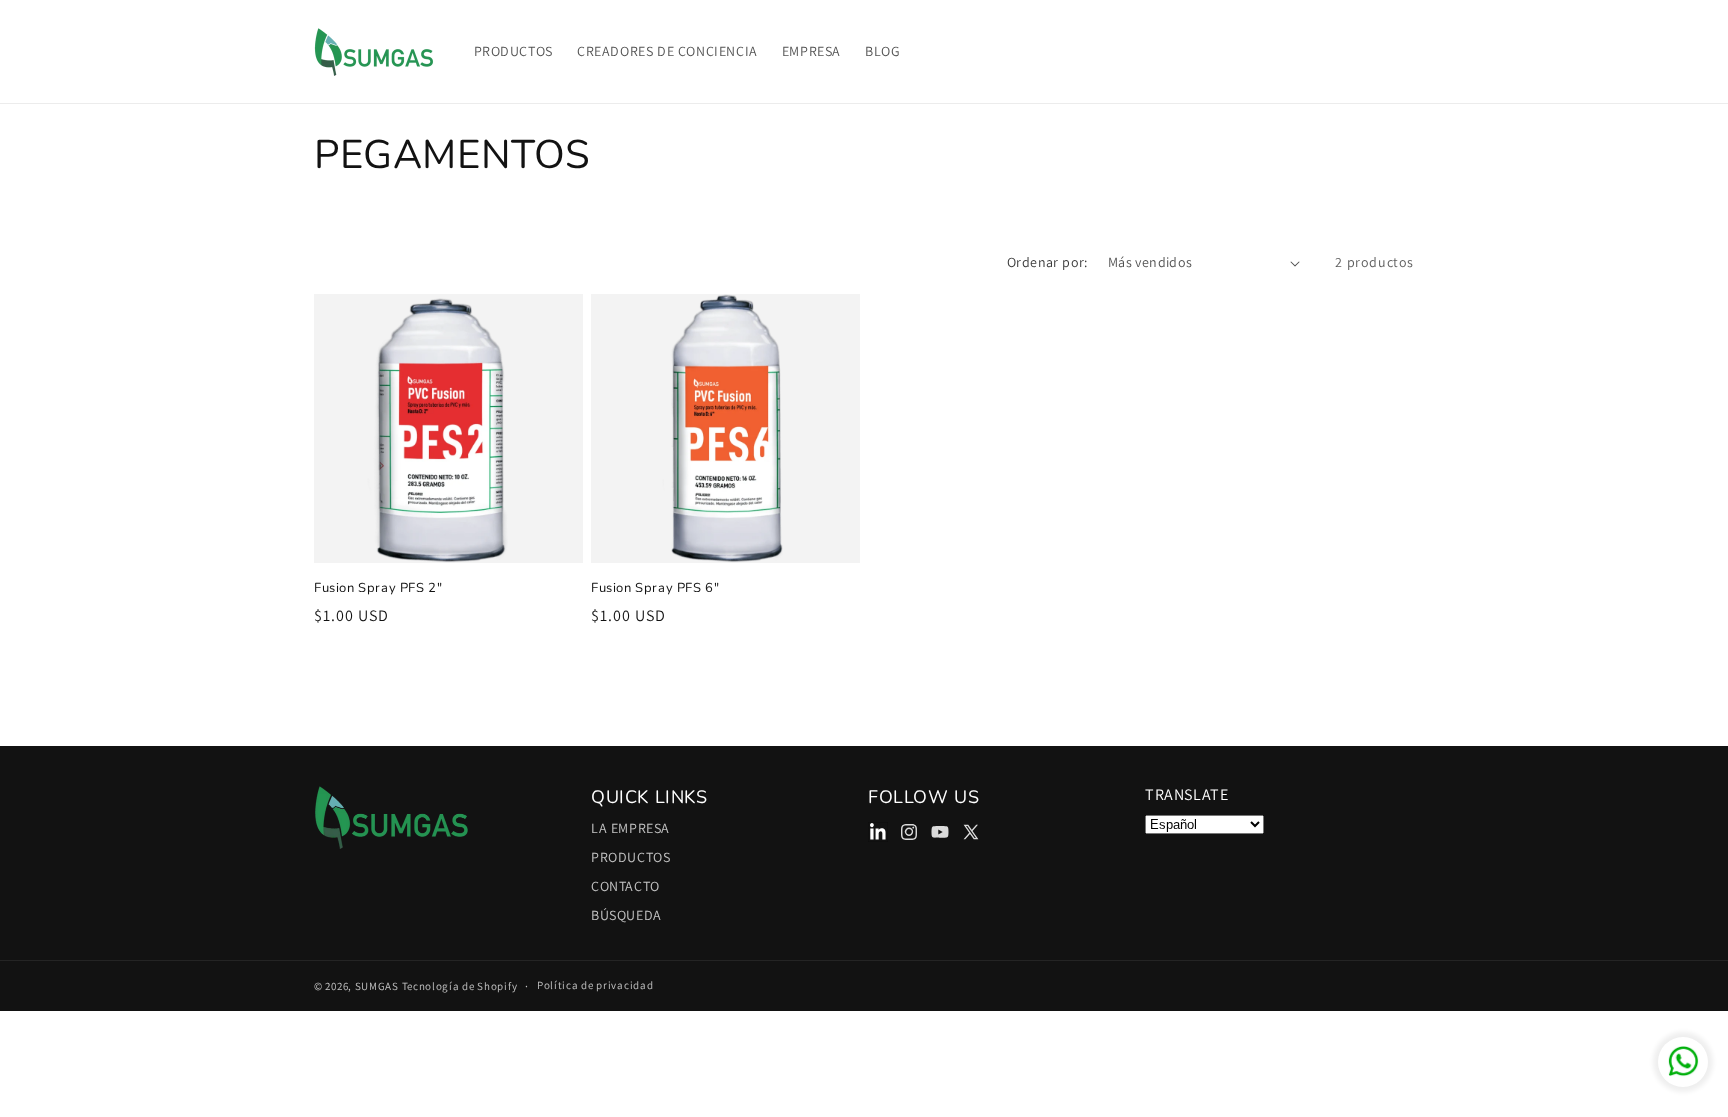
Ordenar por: (1047, 262)
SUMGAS (377, 986)
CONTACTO (625, 886)
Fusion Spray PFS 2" (378, 588)
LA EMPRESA (630, 831)
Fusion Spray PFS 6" (655, 588)
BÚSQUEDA (626, 915)
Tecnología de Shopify (460, 986)
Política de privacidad (595, 986)
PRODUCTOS (630, 857)
